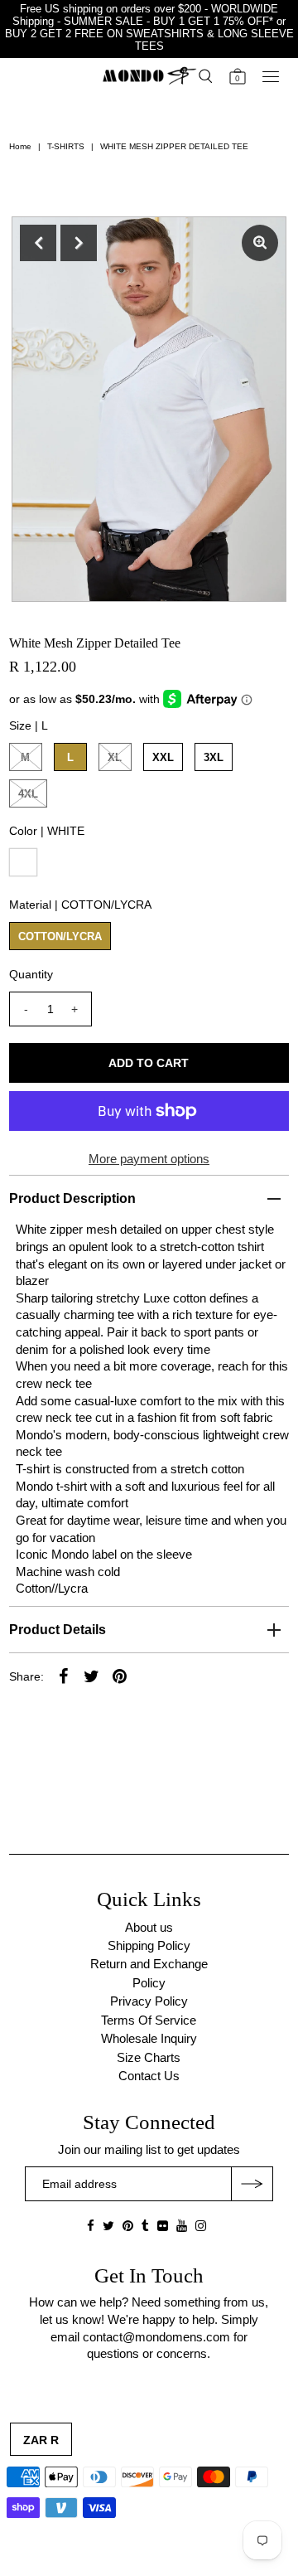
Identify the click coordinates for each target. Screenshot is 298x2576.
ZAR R (41, 2440)
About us (149, 1927)
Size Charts (149, 2057)
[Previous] (38, 243)
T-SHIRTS (66, 146)
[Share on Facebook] (64, 1676)
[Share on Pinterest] (120, 1676)
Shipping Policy (149, 1945)
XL (115, 757)
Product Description (72, 1198)
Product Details (58, 1630)
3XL (214, 757)
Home (20, 146)
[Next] (79, 243)
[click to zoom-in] (260, 243)
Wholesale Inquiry (149, 2038)
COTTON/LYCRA (60, 936)
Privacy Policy (149, 2001)
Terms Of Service (149, 2020)
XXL (163, 757)
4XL (28, 794)
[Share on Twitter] (92, 1676)
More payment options (149, 1159)
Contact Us (149, 2076)
